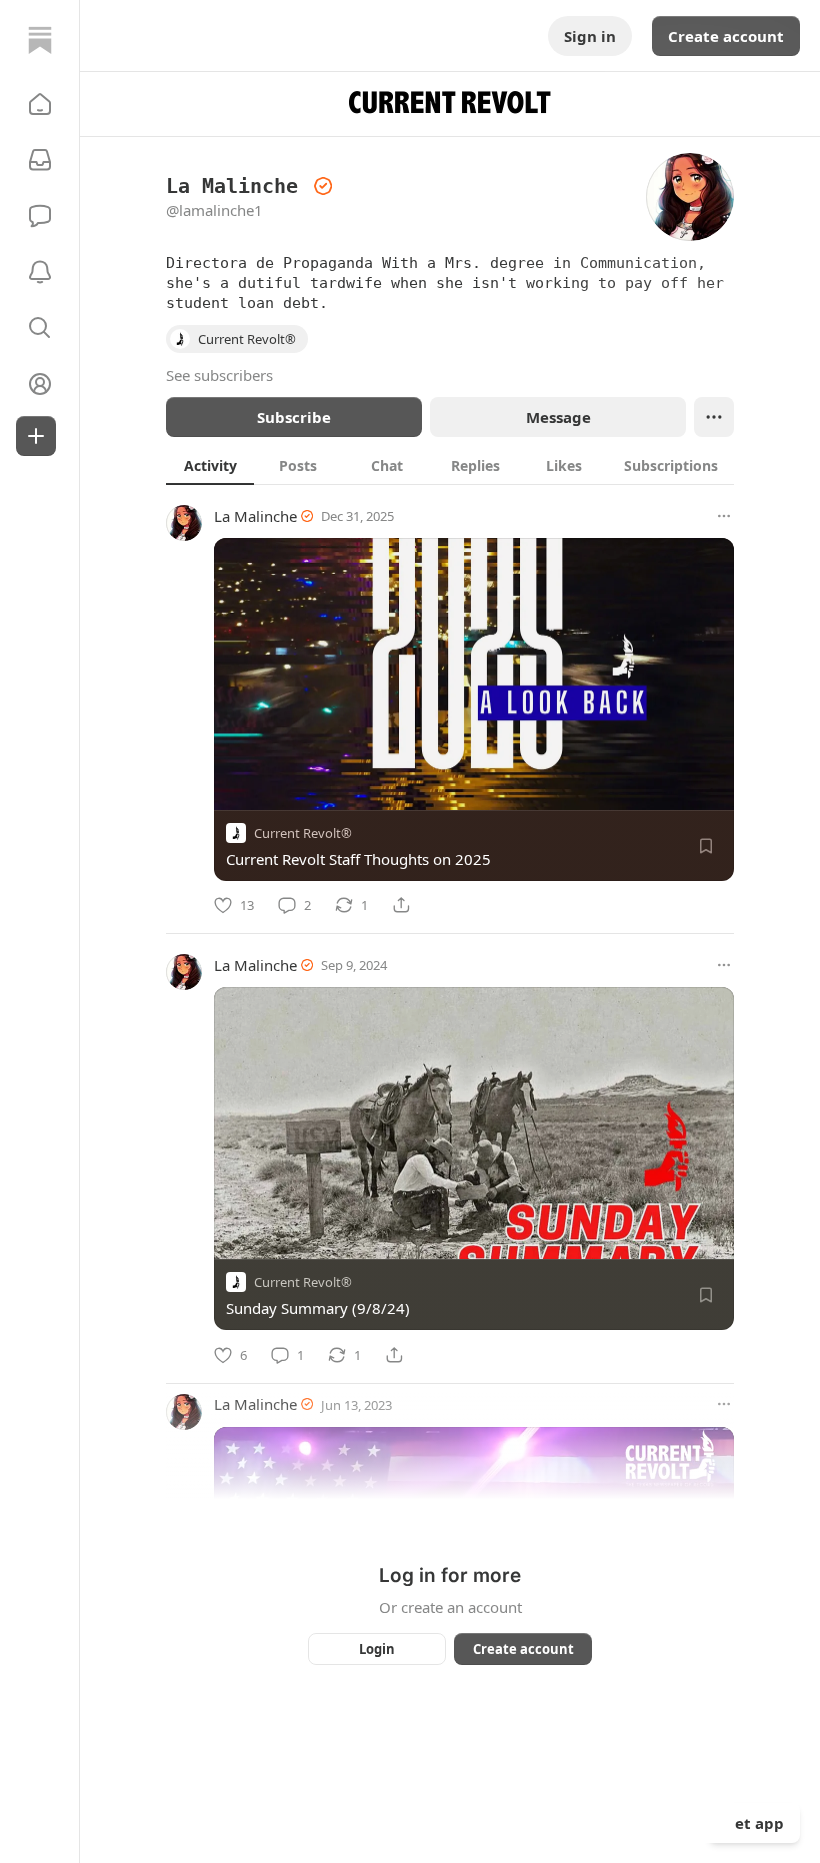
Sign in (590, 36)
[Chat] (40, 216)
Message (558, 417)
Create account (726, 36)
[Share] (401, 905)
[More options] (724, 516)
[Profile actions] (714, 417)
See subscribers (219, 375)
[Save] (706, 846)
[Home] (40, 40)
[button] (40, 104)
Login (377, 1649)
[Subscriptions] (40, 160)
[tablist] (450, 465)
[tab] (210, 465)
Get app (754, 1823)
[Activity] (40, 272)
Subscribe (294, 417)
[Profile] (40, 384)
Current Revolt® (303, 833)
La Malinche (255, 516)
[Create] (36, 436)
